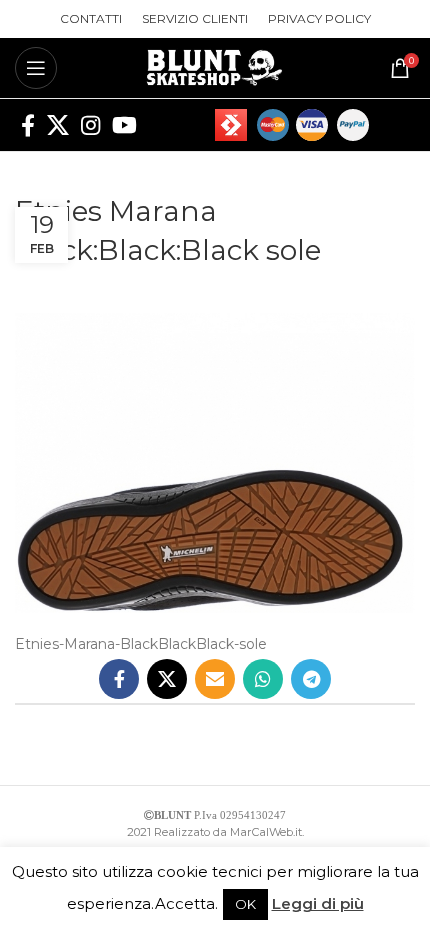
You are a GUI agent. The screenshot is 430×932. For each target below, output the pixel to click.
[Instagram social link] (90, 125)
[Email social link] (215, 679)
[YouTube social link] (124, 125)
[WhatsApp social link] (263, 679)
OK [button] (245, 904)
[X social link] (58, 125)
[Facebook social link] (28, 125)
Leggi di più (318, 903)
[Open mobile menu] (36, 68)
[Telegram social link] (311, 679)
